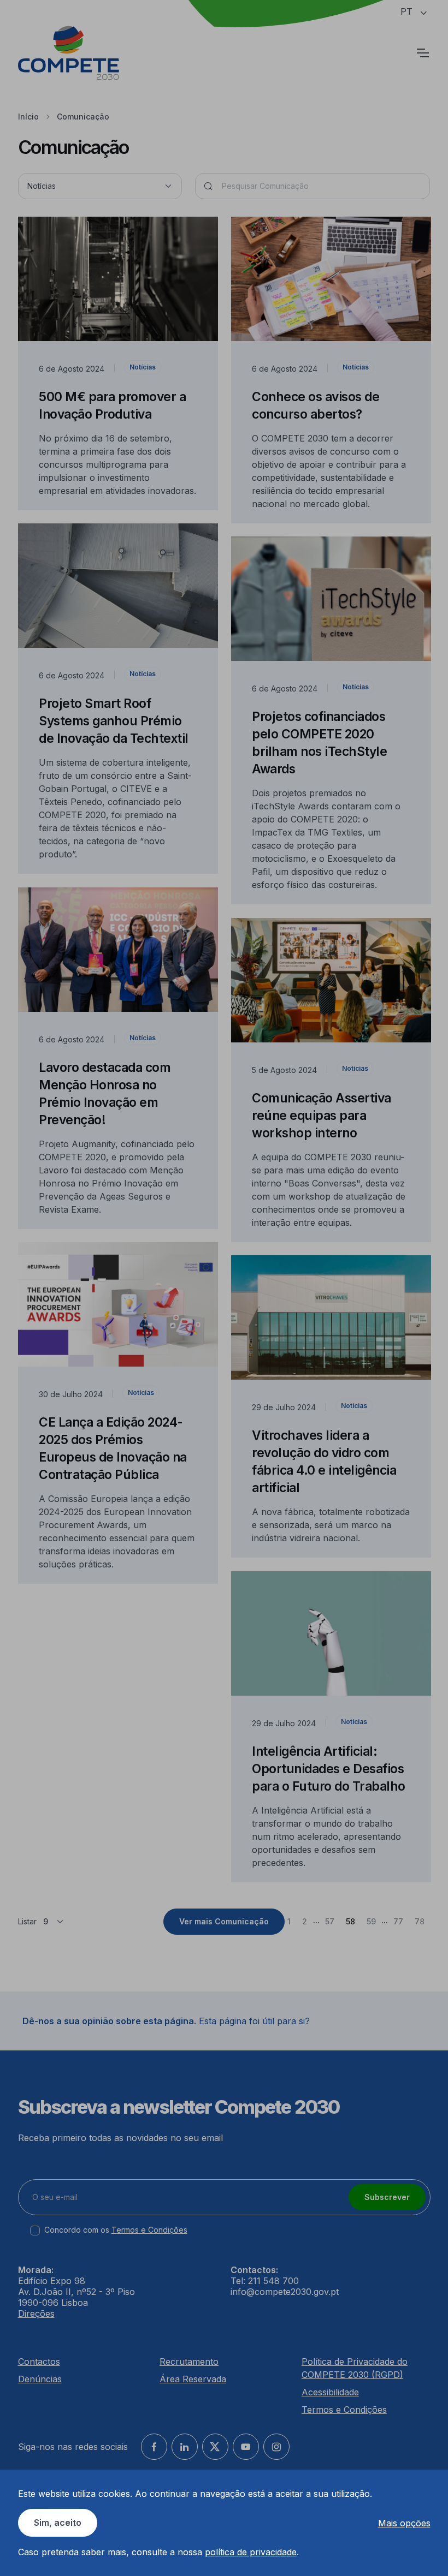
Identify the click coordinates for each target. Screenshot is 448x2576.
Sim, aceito (58, 2523)
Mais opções (404, 2523)
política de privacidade (251, 2552)
